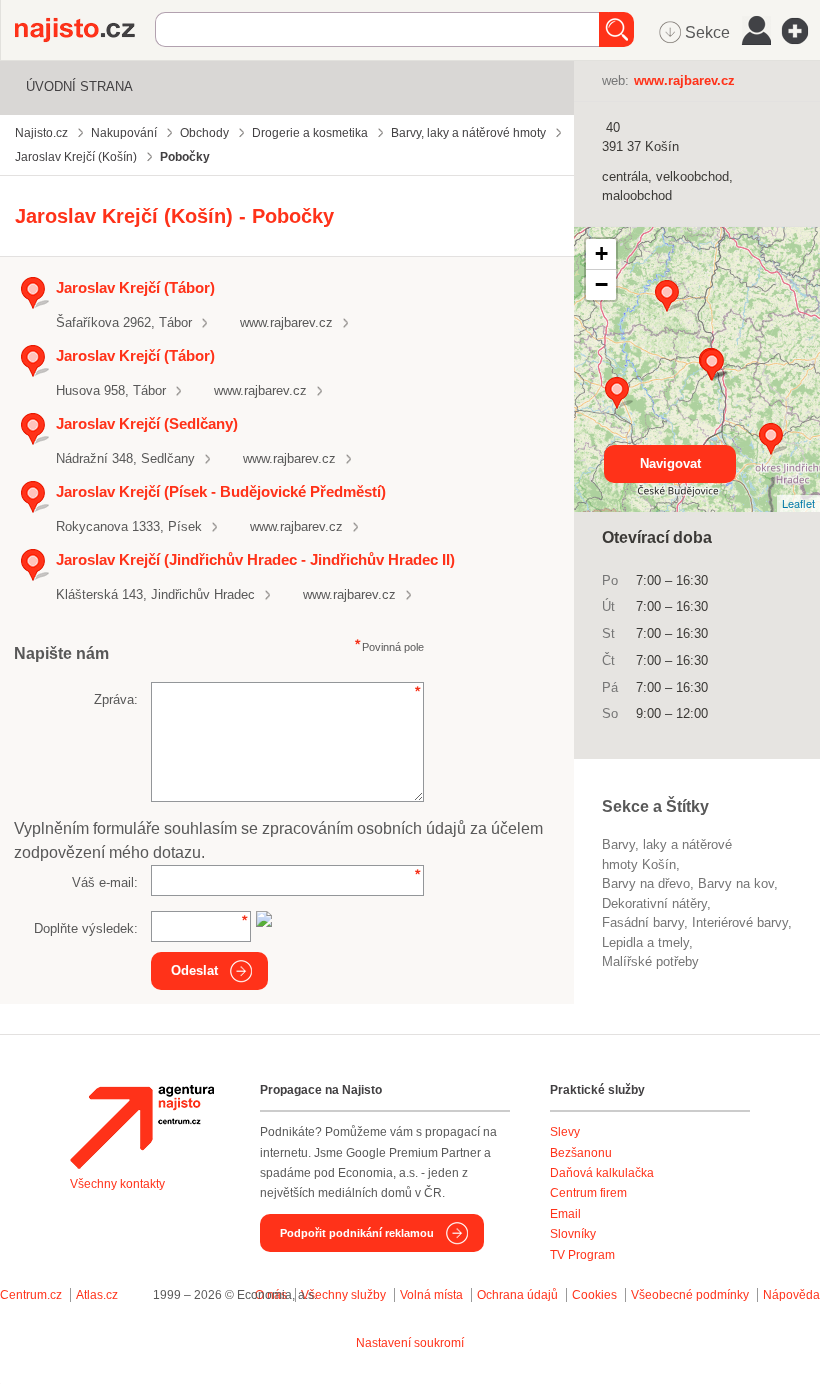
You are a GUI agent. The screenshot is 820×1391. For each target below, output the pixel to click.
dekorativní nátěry (654, 903)
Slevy (565, 1132)
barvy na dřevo (646, 883)
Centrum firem (588, 1193)
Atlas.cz (97, 1295)
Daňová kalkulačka (602, 1173)
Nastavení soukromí (410, 1343)
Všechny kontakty (117, 1184)
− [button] (601, 284)
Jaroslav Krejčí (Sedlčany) (147, 423)
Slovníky (573, 1234)
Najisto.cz (85, 30)
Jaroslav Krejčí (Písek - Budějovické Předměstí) (221, 491)
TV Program (582, 1255)
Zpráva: (116, 699)
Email (565, 1214)
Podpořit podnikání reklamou (357, 1233)
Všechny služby (345, 1295)
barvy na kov (736, 883)
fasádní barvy (643, 922)
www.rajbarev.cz (286, 322)
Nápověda (791, 1295)
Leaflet (798, 503)
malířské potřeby (650, 961)
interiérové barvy (740, 922)
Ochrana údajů (517, 1295)
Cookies (594, 1295)
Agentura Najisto (142, 1127)
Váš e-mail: (105, 882)
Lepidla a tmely (645, 942)
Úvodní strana (79, 86)
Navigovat (670, 463)
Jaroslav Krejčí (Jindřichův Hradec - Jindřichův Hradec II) (255, 559)
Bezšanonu (581, 1153)
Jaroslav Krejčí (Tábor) (135, 287)
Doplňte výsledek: (86, 928)
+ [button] (601, 253)
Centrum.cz (31, 1295)
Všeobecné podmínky (690, 1295)
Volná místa (431, 1295)
